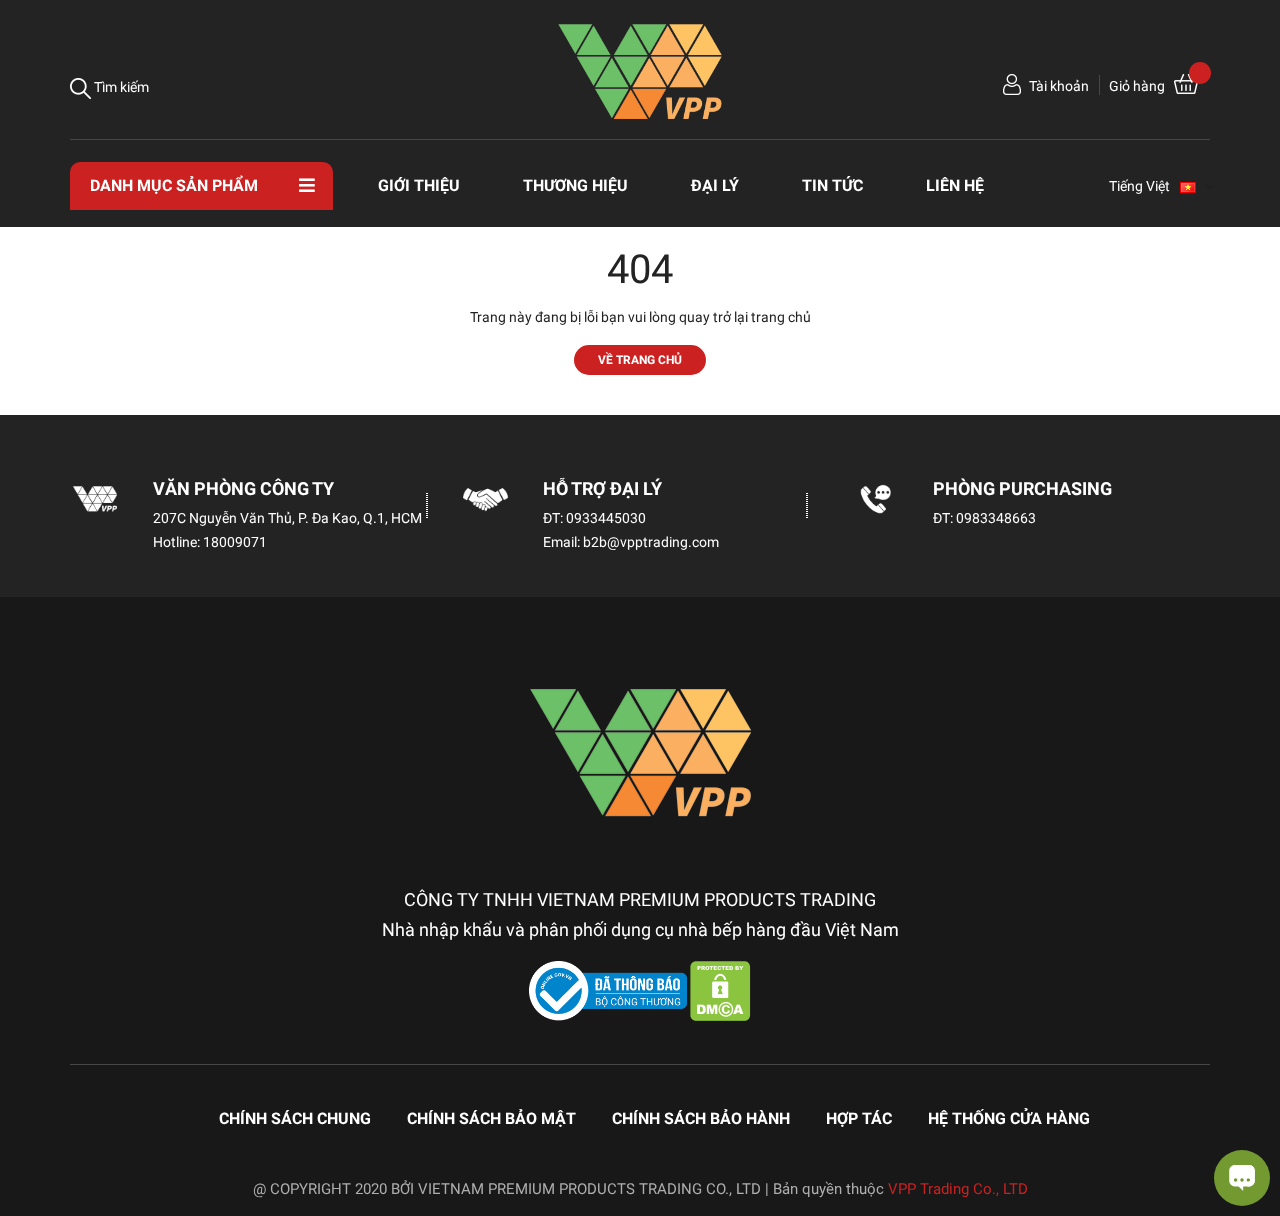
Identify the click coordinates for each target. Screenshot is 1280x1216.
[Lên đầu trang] (35, 1121)
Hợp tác (859, 1118)
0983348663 (996, 518)
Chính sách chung (295, 1118)
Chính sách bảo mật (491, 1118)
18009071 (235, 542)
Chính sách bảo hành (701, 1118)
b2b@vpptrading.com (651, 542)
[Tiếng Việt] (1197, 186)
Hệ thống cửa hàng (1009, 1118)
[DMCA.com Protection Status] (720, 990)
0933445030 (606, 518)
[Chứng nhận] (610, 990)
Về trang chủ (640, 359)
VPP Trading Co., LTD (958, 1189)
